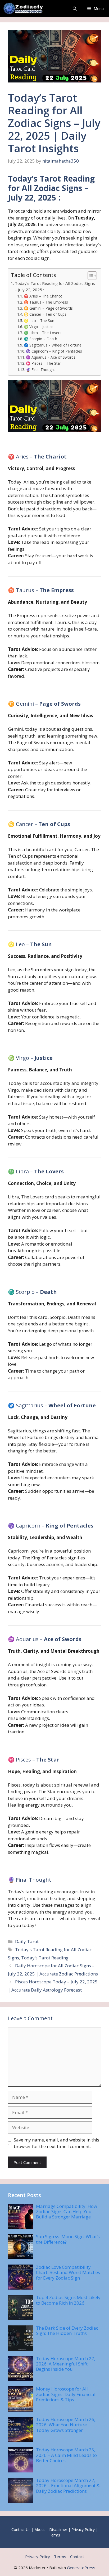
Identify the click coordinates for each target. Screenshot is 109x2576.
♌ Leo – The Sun (39, 321)
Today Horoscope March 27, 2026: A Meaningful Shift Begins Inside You (66, 2364)
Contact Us (21, 2529)
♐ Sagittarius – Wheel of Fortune (53, 345)
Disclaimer (58, 2529)
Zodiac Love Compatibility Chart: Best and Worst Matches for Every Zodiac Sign (68, 2272)
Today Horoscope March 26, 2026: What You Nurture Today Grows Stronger (66, 2425)
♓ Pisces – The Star (44, 363)
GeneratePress (81, 2568)
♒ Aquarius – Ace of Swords (51, 357)
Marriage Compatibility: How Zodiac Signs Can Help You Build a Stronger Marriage (67, 2212)
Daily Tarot (27, 1941)
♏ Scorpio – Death (40, 339)
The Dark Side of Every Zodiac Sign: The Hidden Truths (67, 2331)
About (40, 2529)
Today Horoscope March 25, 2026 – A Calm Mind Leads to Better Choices (66, 2455)
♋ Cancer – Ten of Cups (45, 314)
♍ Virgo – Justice (39, 327)
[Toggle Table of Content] (90, 276)
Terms (54, 2535)
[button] (75, 9)
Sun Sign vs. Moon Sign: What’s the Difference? (68, 2239)
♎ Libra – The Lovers (43, 333)
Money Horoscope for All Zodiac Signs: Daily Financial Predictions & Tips (66, 2394)
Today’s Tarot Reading (45, 1958)
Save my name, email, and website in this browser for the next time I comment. (56, 2143)
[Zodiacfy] (24, 9)
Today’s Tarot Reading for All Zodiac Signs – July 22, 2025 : (55, 287)
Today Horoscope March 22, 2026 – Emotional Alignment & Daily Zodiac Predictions (68, 2486)
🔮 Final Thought (40, 370)
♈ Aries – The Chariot (43, 296)
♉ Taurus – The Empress (46, 302)
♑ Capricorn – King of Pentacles (54, 351)
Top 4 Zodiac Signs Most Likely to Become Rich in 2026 (68, 2300)
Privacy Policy (83, 2529)
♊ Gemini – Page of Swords (48, 308)
